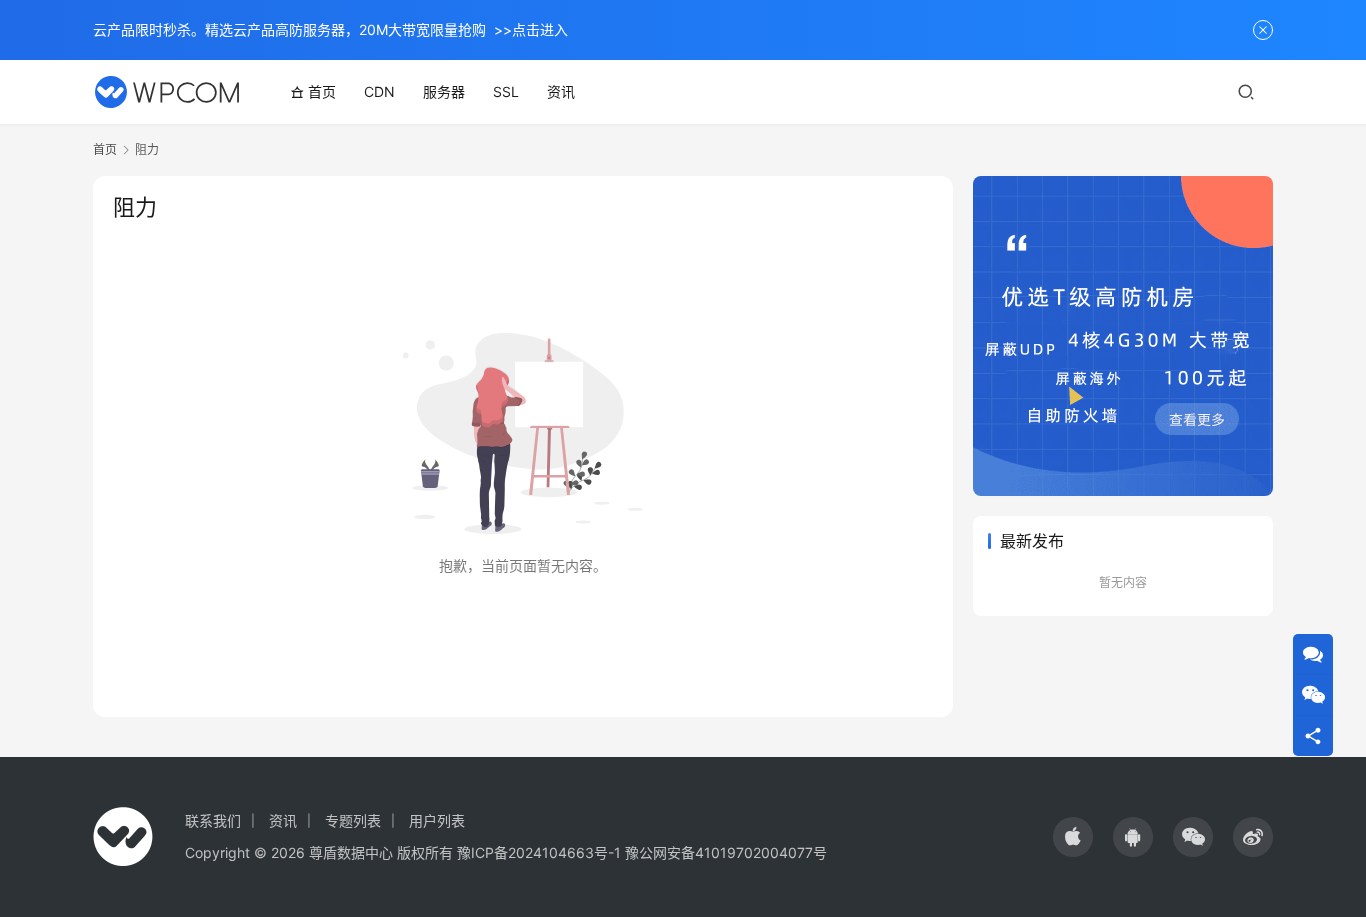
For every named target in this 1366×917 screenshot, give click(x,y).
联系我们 (213, 820)
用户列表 (437, 820)
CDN (379, 91)
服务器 (444, 91)
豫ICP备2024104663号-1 (539, 852)
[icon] (1073, 837)
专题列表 (353, 820)
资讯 (561, 91)
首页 (322, 91)
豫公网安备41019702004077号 (726, 852)
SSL (506, 91)
